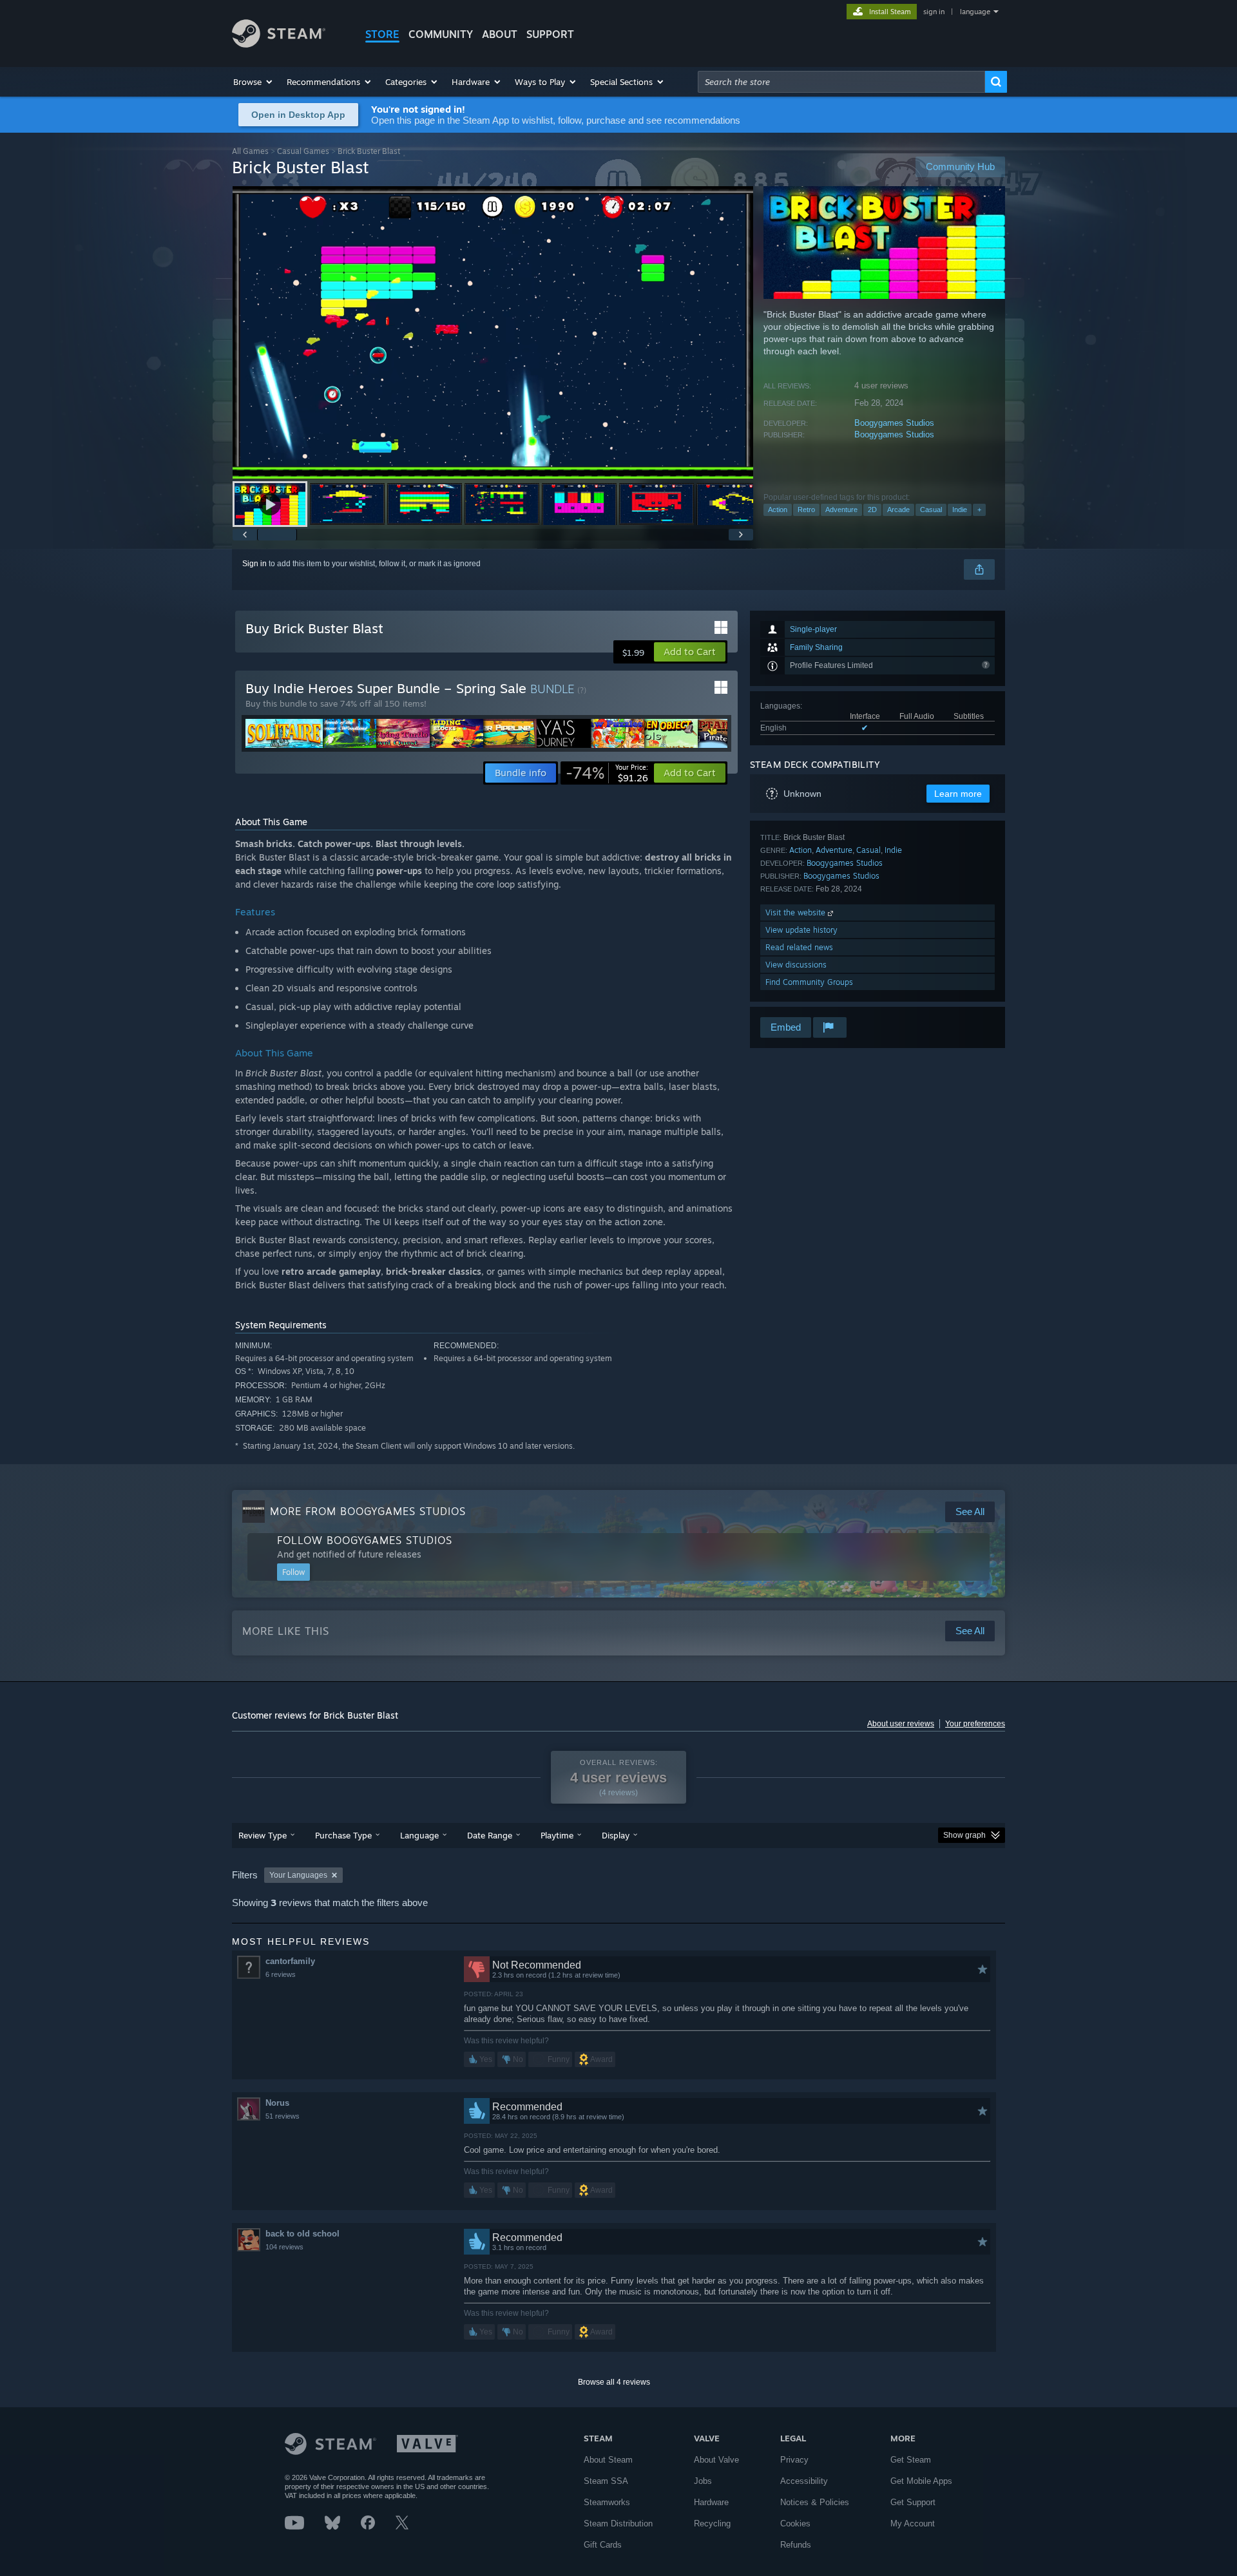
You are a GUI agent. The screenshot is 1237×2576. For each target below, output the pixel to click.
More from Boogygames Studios (368, 1511)
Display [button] (616, 1835)
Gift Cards (603, 2545)
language (975, 12)
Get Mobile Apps (921, 2481)
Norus (277, 2103)
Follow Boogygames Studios (365, 1540)
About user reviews (901, 1724)
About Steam (608, 2460)
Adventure (841, 510)
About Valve (716, 2460)
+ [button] (979, 510)
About (500, 34)
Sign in (254, 564)
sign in (934, 12)
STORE (382, 34)
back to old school (302, 2234)
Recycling (712, 2524)
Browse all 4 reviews (614, 2382)
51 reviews (283, 2116)
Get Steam (911, 2460)
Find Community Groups (809, 982)
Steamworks (607, 2502)
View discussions (796, 965)
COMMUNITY (441, 34)
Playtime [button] (557, 1835)
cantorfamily (290, 1961)
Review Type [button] (263, 1835)
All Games (250, 151)
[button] (254, 82)
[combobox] (841, 82)
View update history (801, 930)
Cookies (795, 2524)
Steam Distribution (618, 2524)
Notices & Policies (815, 2502)
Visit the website (797, 912)
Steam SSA (606, 2481)
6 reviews (281, 1974)
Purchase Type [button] (343, 1835)
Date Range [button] (490, 1835)
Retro (806, 510)
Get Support (913, 2502)
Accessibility (804, 2481)
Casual (931, 510)
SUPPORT (550, 34)
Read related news (799, 947)
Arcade (898, 510)
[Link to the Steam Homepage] (279, 44)
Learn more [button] (958, 794)
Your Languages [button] (298, 1875)
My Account (913, 2524)
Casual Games (303, 151)
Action (778, 510)
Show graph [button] (964, 1835)
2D (872, 510)
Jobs (703, 2481)
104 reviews (284, 2247)
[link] (607, 773)
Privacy (794, 2460)
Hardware (711, 2502)
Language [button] (419, 1835)
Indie (960, 510)
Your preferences (975, 1724)
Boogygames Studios (894, 423)
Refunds (796, 2545)
